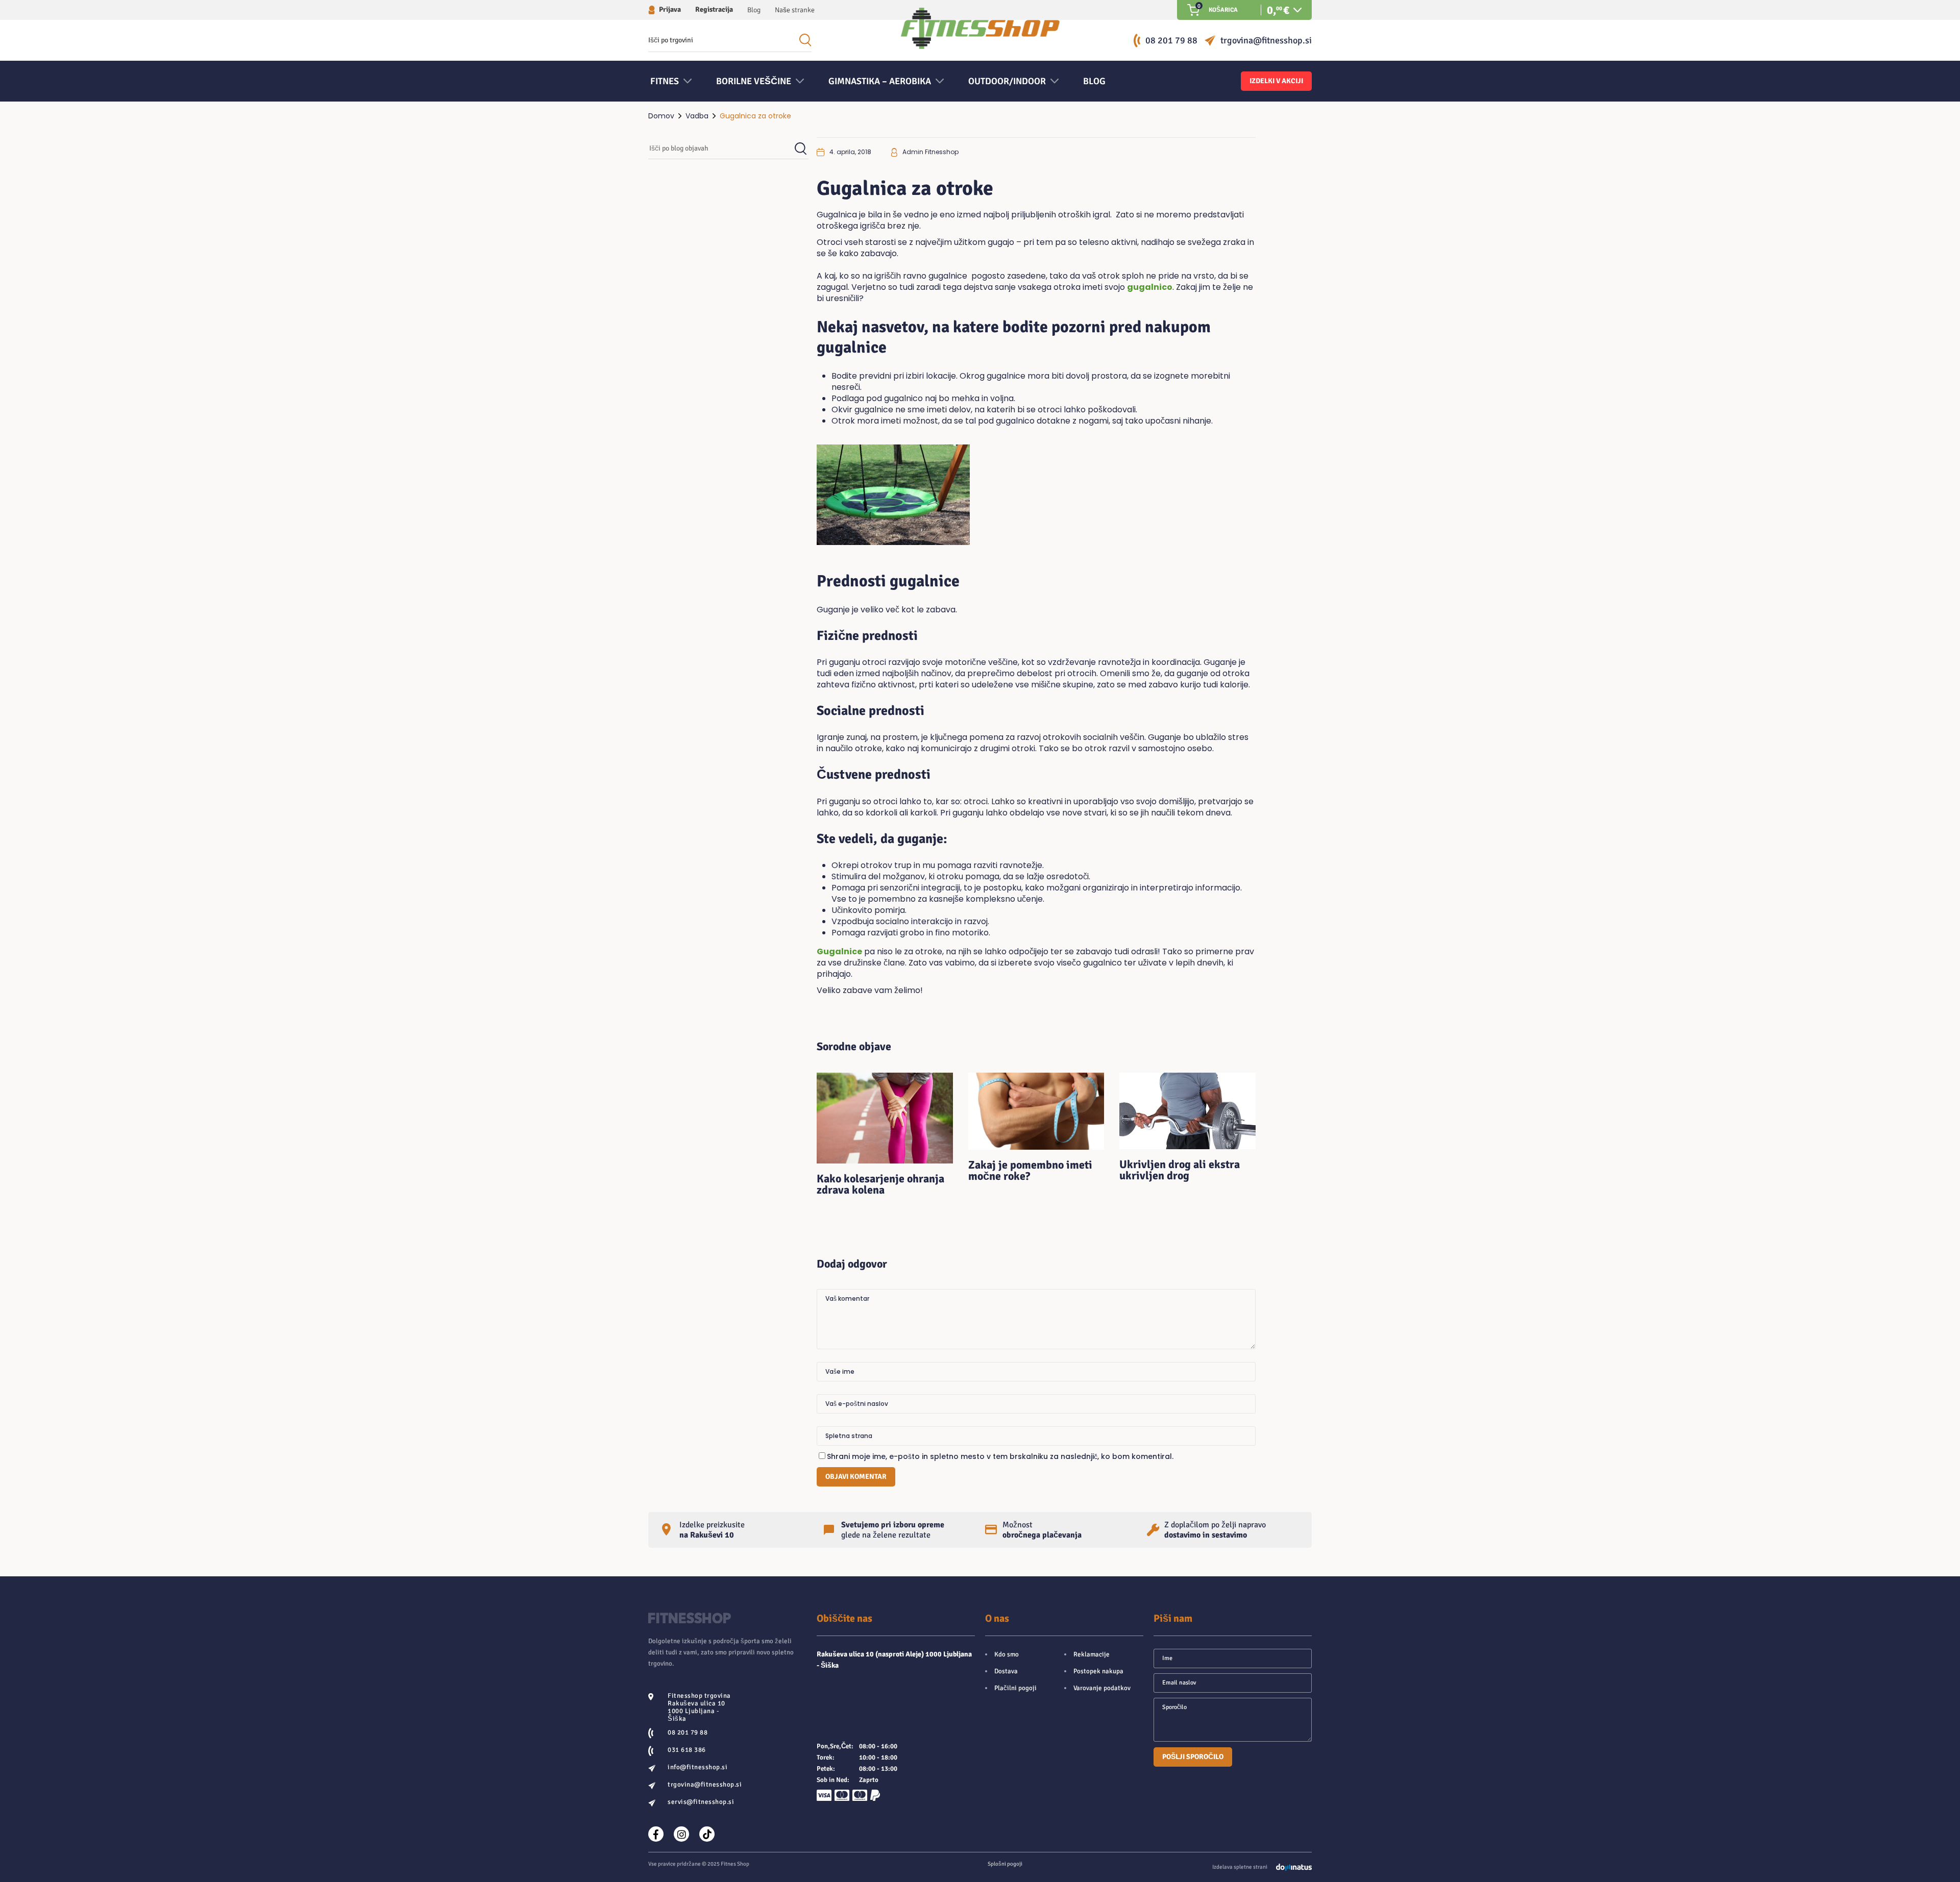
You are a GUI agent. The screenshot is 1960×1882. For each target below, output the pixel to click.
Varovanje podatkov (1102, 1688)
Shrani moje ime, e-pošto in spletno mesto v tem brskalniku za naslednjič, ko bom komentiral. (1000, 1456)
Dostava (1006, 1671)
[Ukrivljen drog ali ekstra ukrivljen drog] (1187, 1111)
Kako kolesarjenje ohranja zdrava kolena (880, 1184)
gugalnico (1150, 287)
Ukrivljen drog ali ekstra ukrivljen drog (1180, 1170)
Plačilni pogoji (1015, 1688)
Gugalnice (839, 951)
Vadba (697, 116)
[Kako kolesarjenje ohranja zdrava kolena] (885, 1118)
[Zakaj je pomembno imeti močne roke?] (1036, 1111)
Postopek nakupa (1098, 1671)
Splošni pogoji (1005, 1864)
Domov (661, 116)
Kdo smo (1007, 1654)
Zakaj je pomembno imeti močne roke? (1030, 1170)
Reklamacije (1092, 1654)
